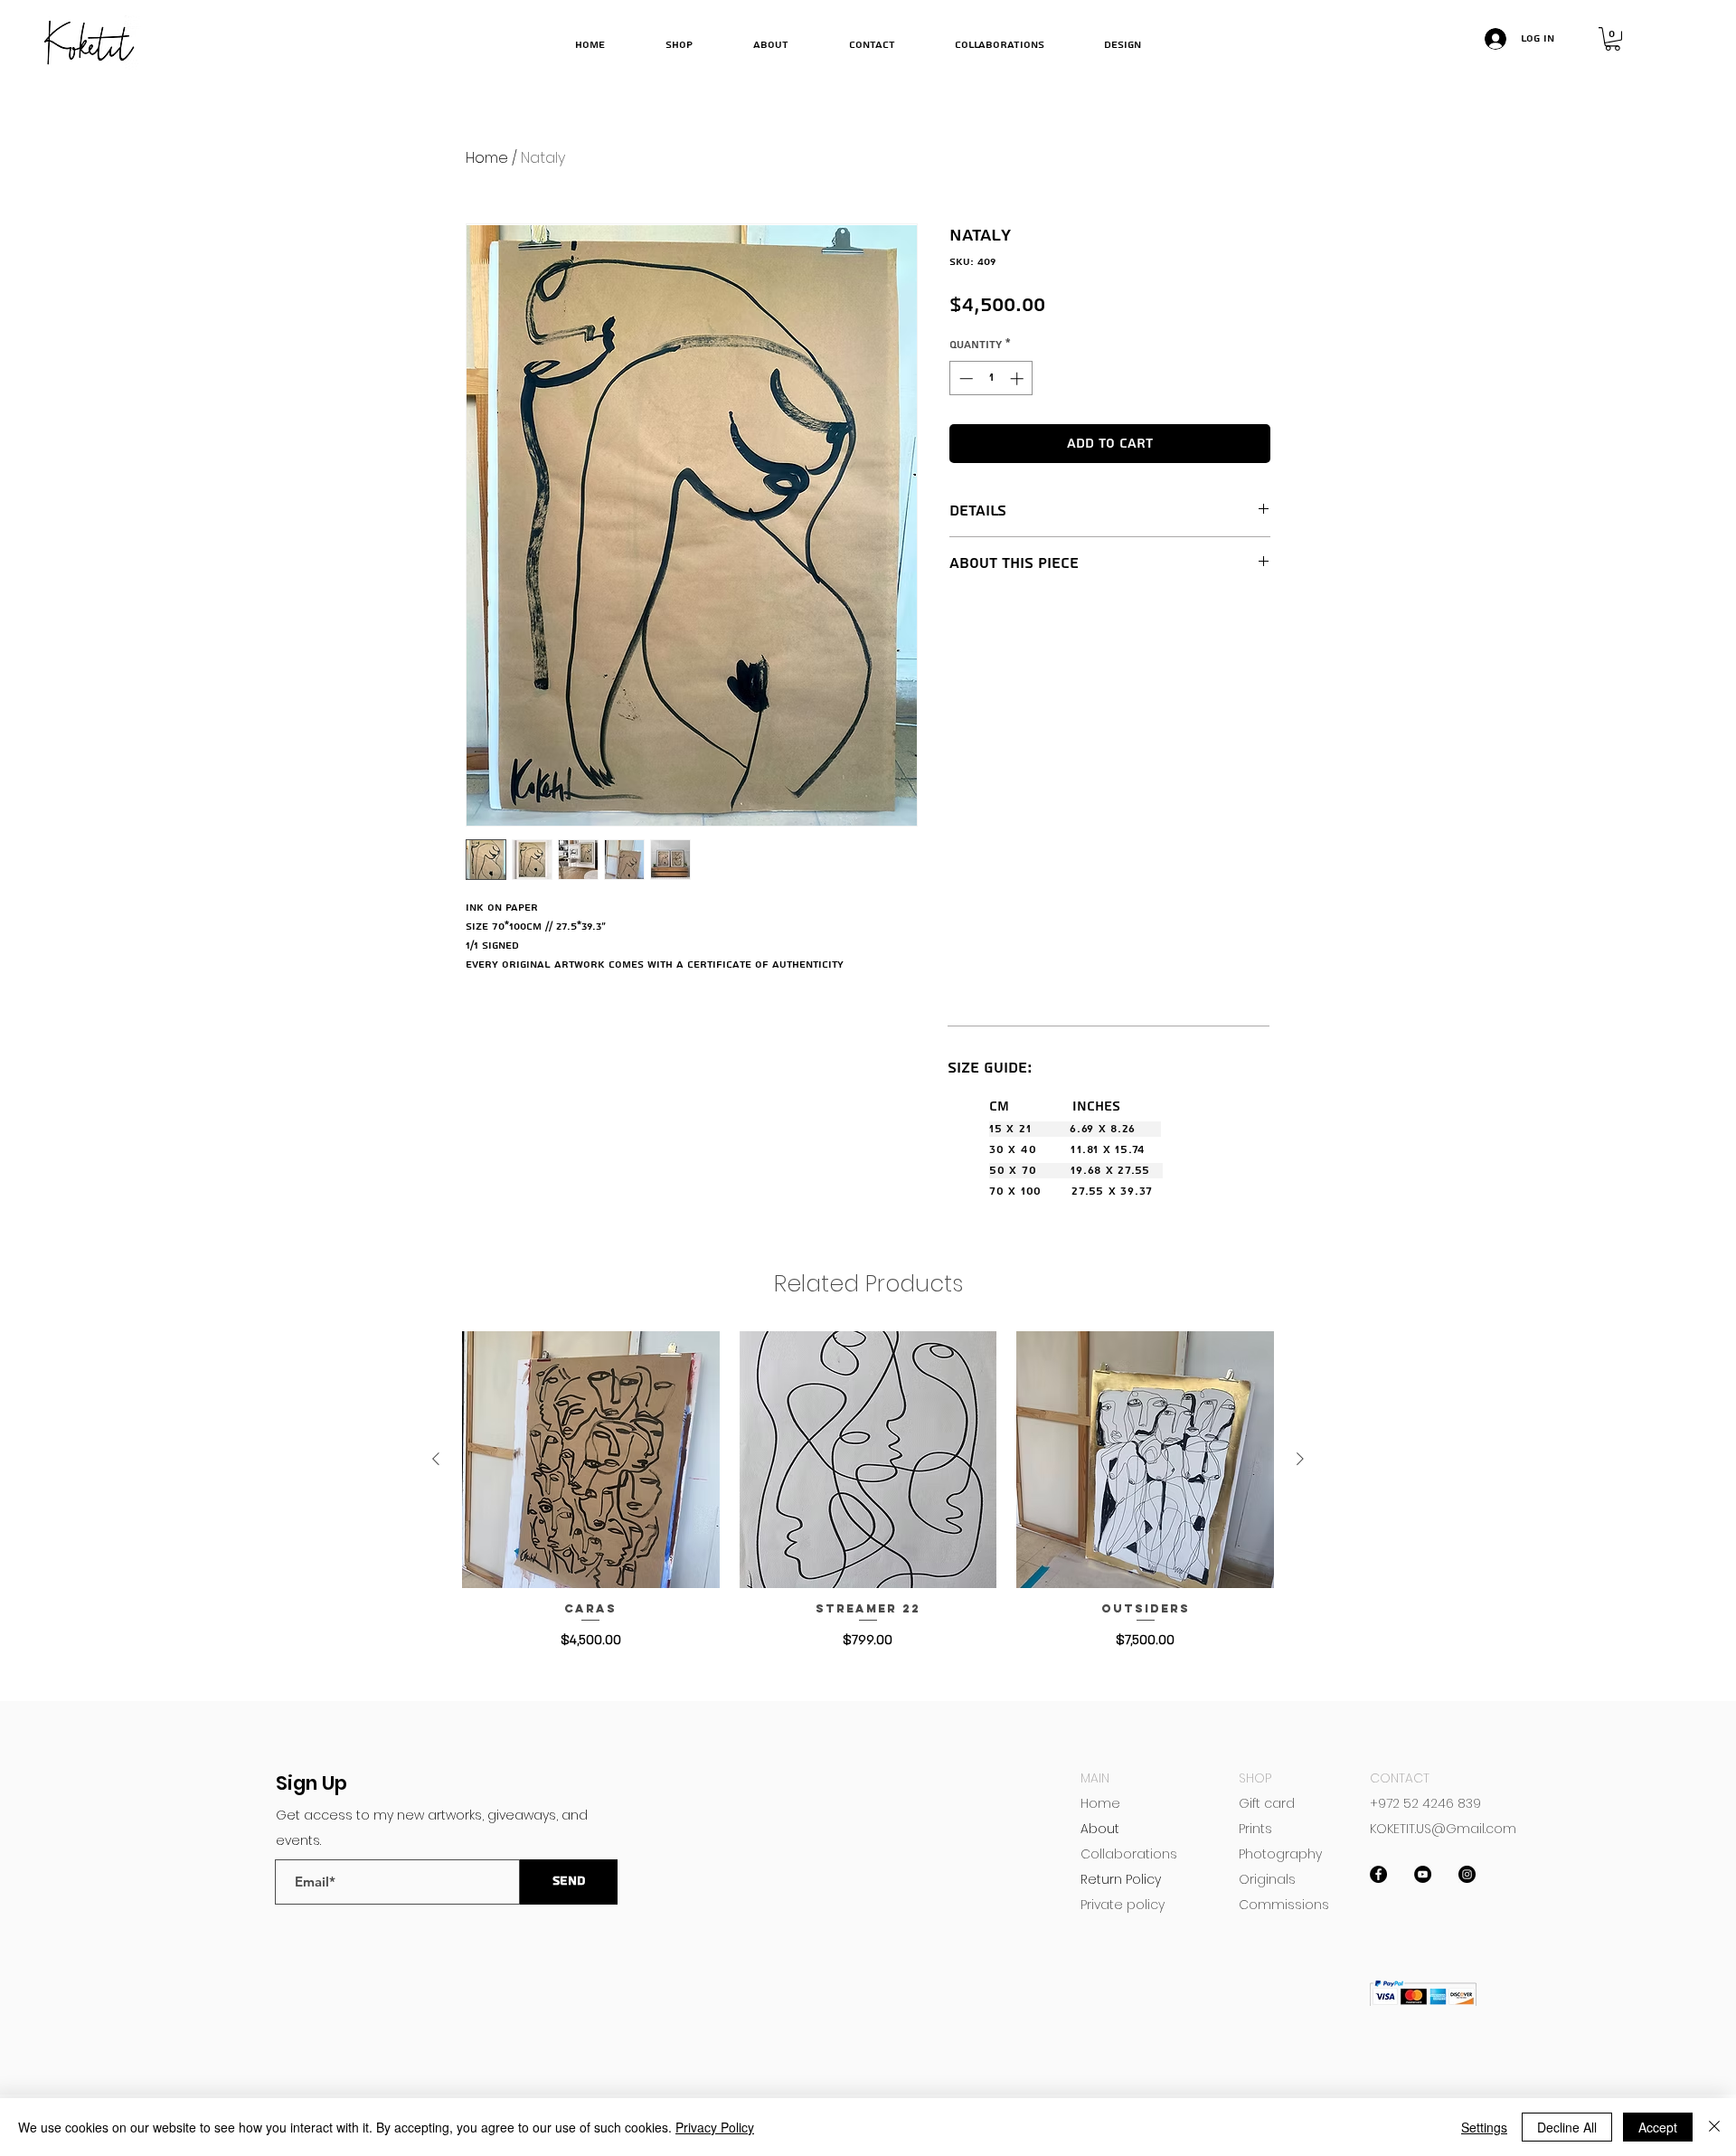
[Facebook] (1378, 1874)
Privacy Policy (715, 2127)
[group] (868, 1492)
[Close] (1714, 2127)
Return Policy (1121, 1879)
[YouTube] (1423, 1874)
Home (487, 158)
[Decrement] (964, 378)
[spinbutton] (991, 378)
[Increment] (1019, 378)
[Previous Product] (436, 1459)
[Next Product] (1300, 1459)
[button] (1613, 39)
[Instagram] (1467, 1874)
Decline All (1567, 2127)
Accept (1658, 2127)
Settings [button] (1484, 2127)
